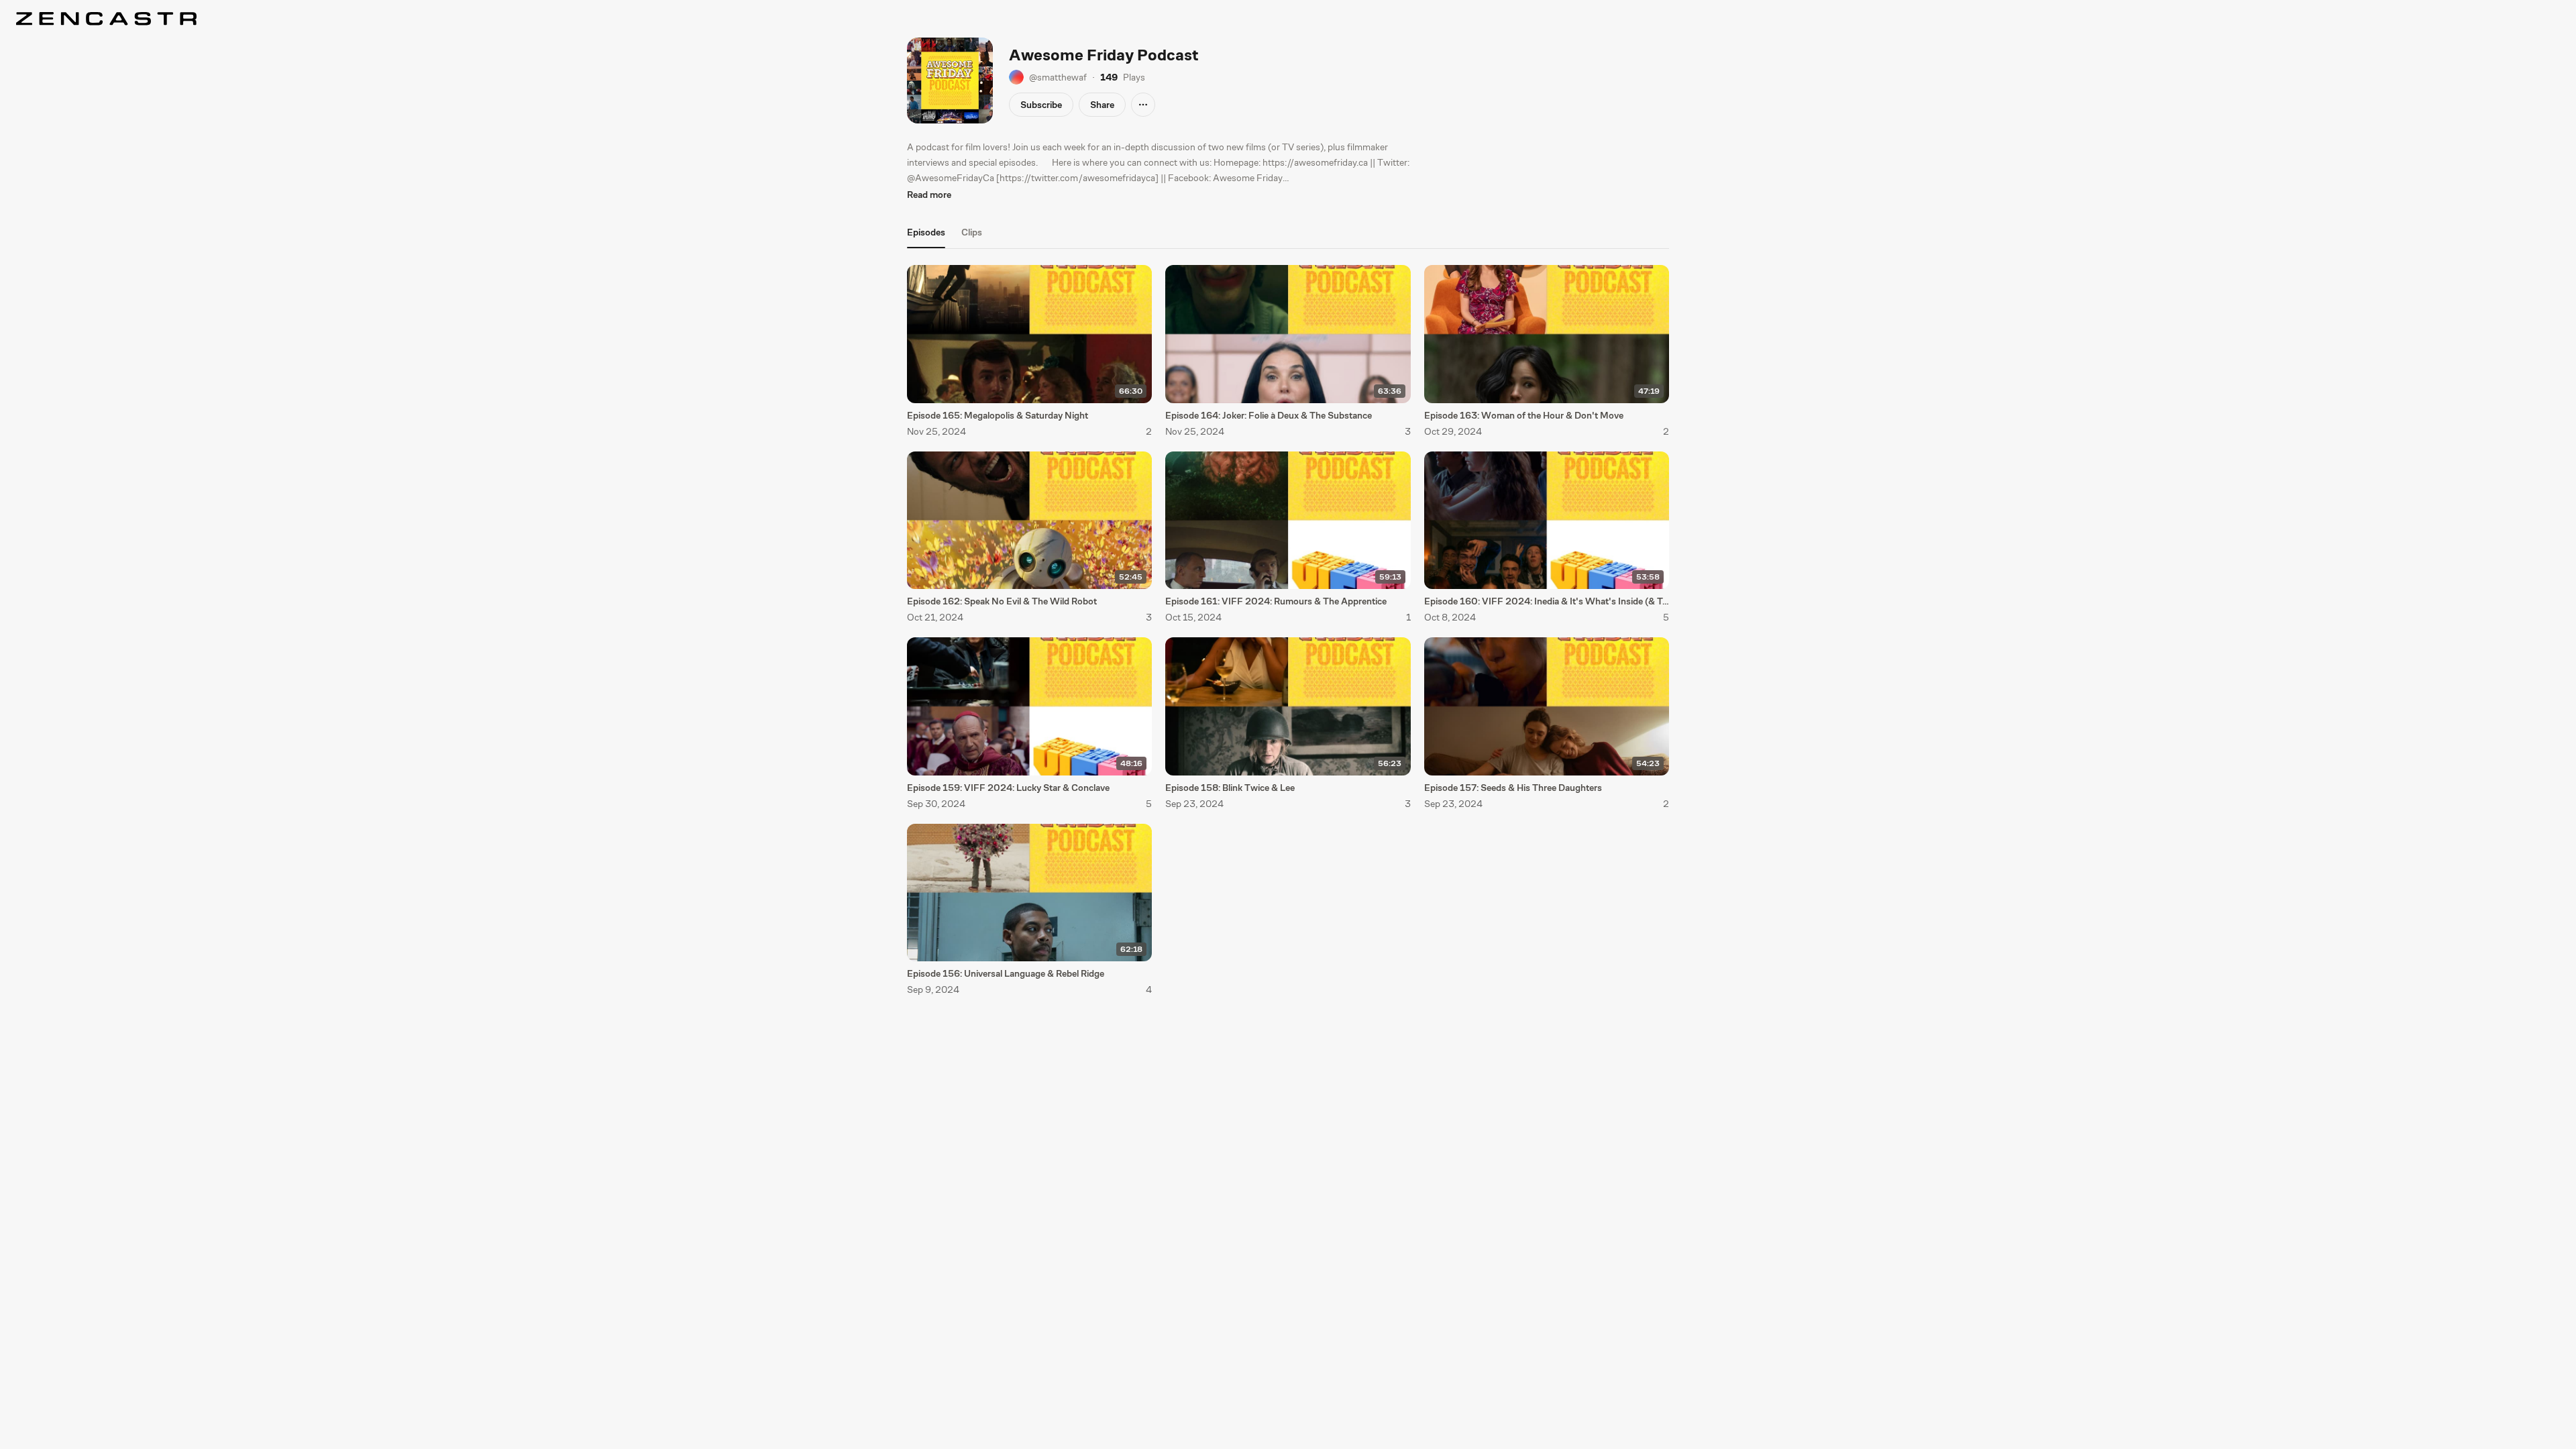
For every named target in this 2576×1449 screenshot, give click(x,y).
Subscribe (1041, 105)
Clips (972, 232)
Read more (929, 195)
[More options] (1143, 105)
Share (1102, 105)
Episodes (926, 232)
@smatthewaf (1058, 77)
